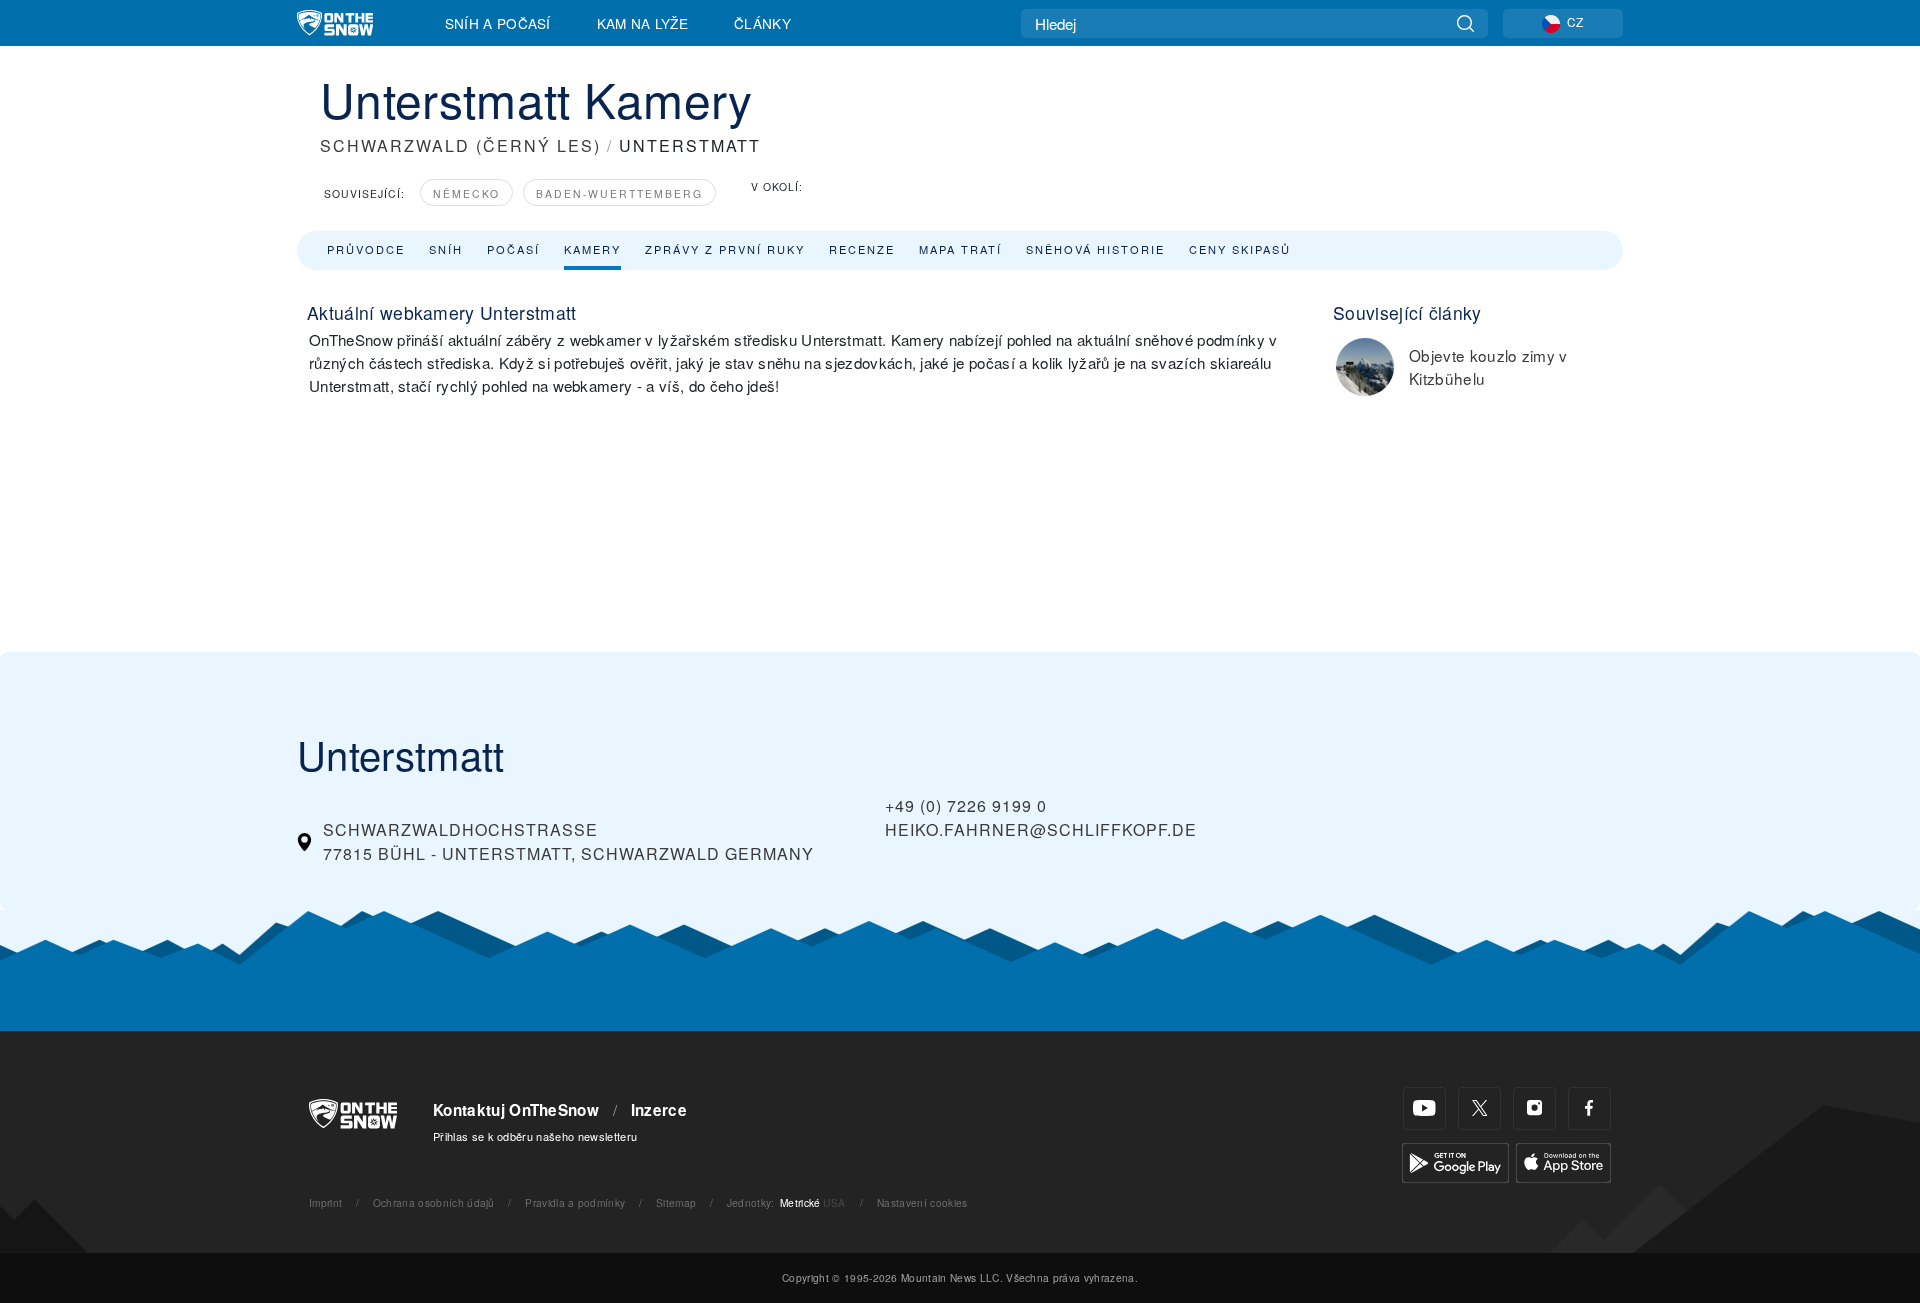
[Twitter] (1479, 1108)
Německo (466, 193)
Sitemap (676, 1202)
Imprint (325, 1202)
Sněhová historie (1095, 249)
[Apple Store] (1563, 1160)
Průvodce (366, 249)
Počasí (513, 249)
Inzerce (659, 1110)
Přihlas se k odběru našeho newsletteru (535, 1136)
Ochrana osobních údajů (434, 1202)
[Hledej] (1465, 23)
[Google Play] (1455, 1160)
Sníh (446, 249)
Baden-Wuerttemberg (619, 193)
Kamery (592, 249)
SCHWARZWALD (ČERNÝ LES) (460, 145)
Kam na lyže (643, 23)
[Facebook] (1589, 1108)
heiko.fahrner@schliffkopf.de (1041, 829)
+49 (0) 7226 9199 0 (966, 805)
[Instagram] (1534, 1108)
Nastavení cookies (922, 1202)
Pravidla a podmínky (575, 1202)
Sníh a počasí (498, 23)
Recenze (862, 249)
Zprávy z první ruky (725, 249)
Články (762, 23)
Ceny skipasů (1240, 249)
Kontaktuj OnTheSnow (516, 1110)
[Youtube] (1424, 1108)
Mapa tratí (960, 249)
